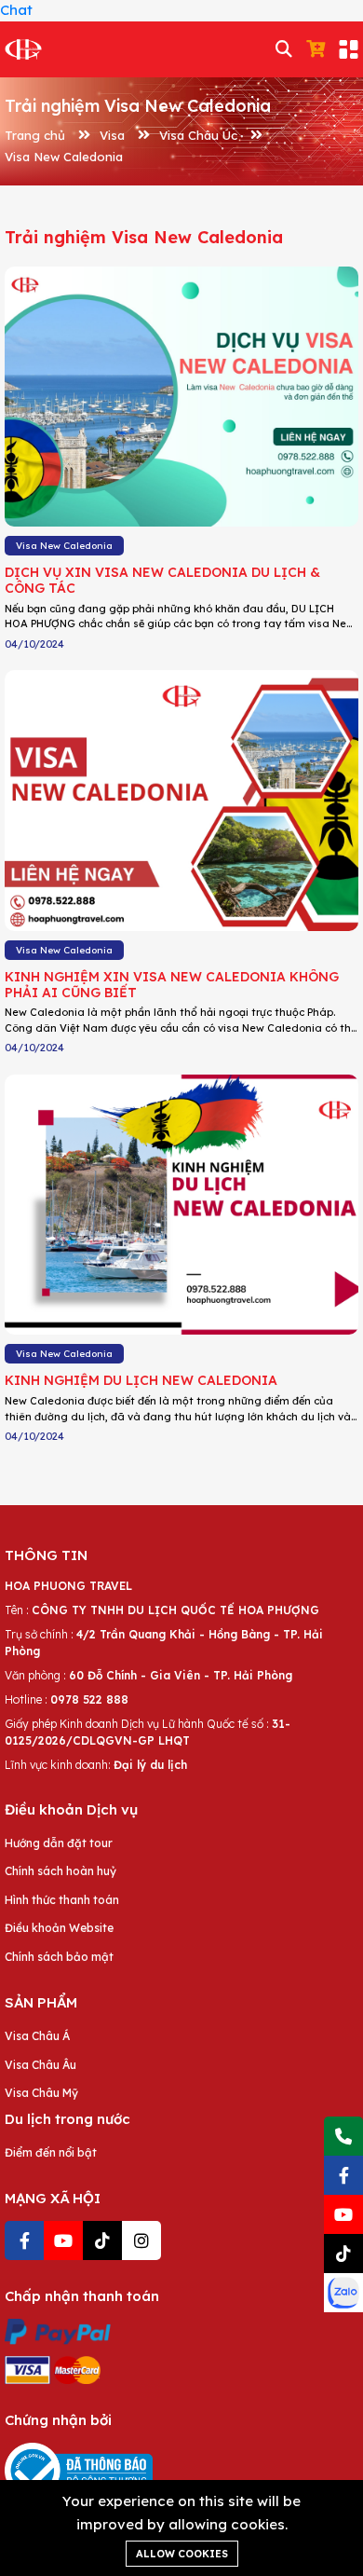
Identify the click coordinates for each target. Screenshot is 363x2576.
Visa (112, 135)
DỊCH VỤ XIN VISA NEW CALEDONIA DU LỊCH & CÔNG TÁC (162, 580)
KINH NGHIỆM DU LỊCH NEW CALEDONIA (141, 1380)
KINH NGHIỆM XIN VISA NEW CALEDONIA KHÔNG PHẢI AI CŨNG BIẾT (172, 985)
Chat (16, 10)
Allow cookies (182, 2554)
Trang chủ (35, 135)
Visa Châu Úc (198, 135)
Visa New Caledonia (64, 157)
